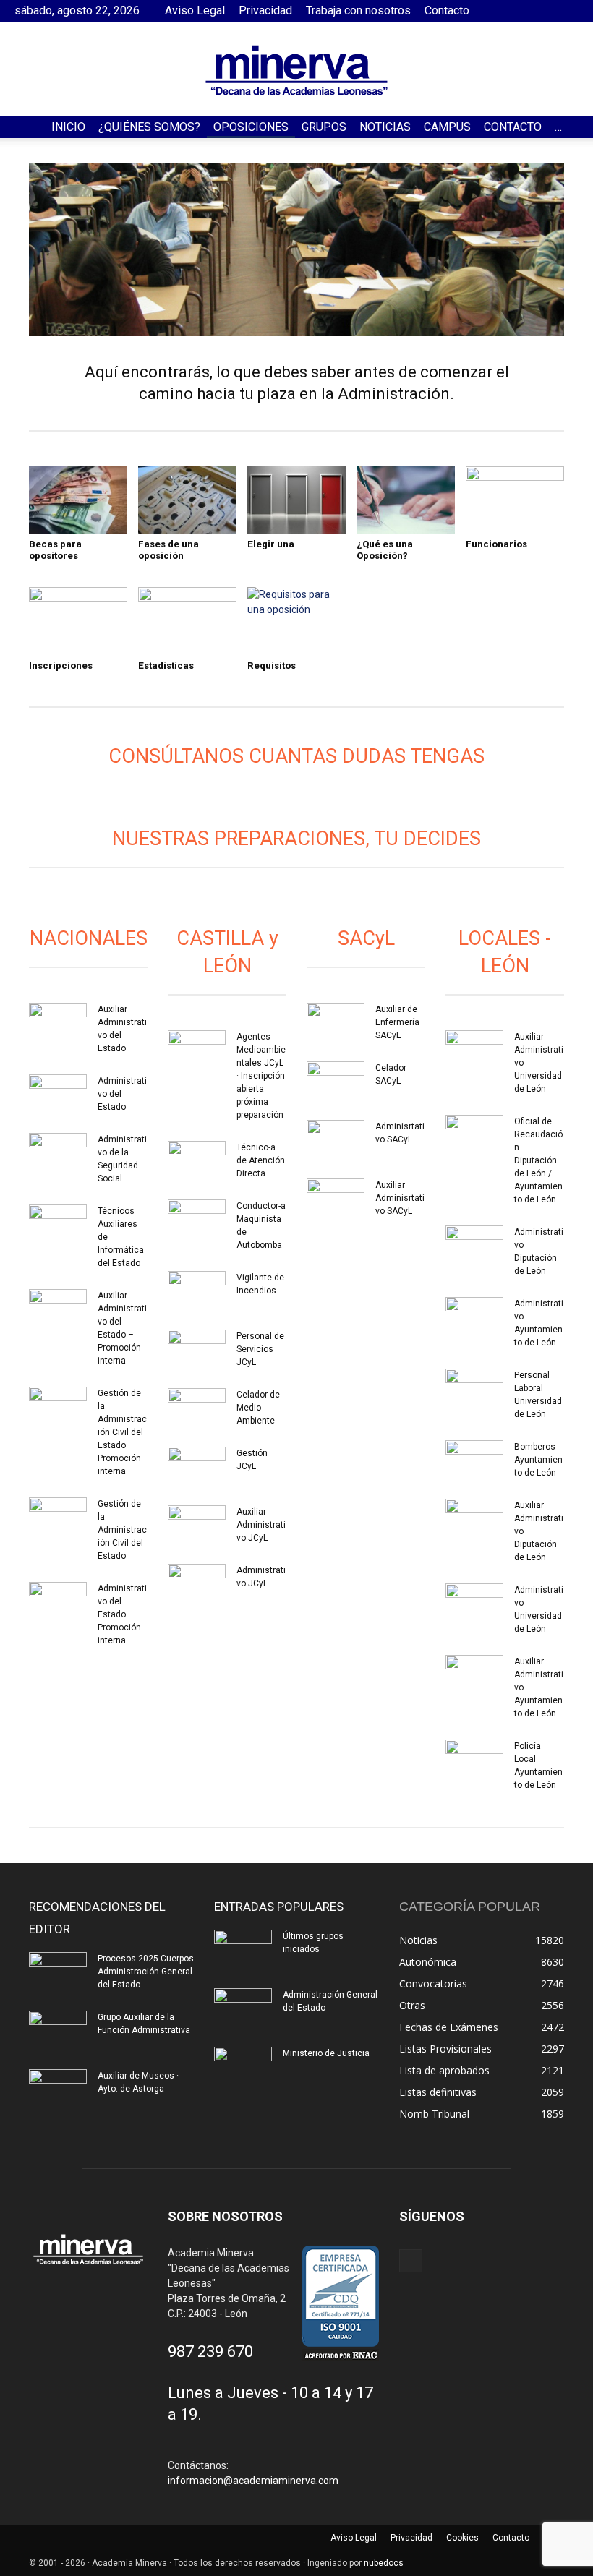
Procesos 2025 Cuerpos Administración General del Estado (146, 1972)
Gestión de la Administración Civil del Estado (122, 1530)
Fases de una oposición (168, 550)
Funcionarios (496, 544)
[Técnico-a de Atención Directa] (197, 1161)
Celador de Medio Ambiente (258, 1408)
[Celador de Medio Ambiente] (197, 1408)
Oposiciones (251, 127)
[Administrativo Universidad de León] (474, 1604)
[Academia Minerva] (296, 70)
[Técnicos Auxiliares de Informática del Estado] (58, 1225)
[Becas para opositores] (78, 500)
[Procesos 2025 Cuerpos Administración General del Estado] (58, 1972)
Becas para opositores (55, 550)
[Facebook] (568, 11)
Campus (447, 127)
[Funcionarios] (515, 500)
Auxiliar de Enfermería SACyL (397, 1022)
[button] (576, 128)
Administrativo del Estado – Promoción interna (122, 1614)
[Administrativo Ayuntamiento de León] (474, 1317)
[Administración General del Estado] (243, 2008)
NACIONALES (89, 938)
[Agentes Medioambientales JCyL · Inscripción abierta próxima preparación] (197, 1050)
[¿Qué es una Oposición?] (406, 500)
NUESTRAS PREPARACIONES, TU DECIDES (296, 839)
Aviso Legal (195, 10)
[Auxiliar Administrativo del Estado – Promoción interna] (58, 1309)
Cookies (462, 2538)
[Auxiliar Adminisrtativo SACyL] (336, 1199)
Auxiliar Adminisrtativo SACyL (400, 1198)
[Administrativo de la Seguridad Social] (58, 1153)
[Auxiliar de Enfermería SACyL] (336, 1023)
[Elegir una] (296, 500)
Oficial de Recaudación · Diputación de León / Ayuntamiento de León (538, 1160)
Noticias (385, 127)
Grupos (324, 127)
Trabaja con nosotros (358, 10)
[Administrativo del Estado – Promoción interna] (58, 1602)
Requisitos (272, 666)
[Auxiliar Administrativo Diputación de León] (474, 1519)
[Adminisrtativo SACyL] (336, 1140)
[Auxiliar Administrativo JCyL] (197, 1526)
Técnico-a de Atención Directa (261, 1160)
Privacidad (265, 10)
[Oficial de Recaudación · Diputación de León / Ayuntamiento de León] (474, 1135)
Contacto (447, 10)
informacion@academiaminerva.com (253, 2481)
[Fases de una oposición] (187, 500)
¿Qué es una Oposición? (385, 550)
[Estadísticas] (187, 621)
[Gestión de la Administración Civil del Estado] (58, 1518)
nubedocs (384, 2563)
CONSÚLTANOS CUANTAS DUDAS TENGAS (296, 756)
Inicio (68, 127)
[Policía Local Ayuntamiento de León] (474, 1760)
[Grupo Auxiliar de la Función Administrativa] (58, 2031)
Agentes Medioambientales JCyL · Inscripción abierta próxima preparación (261, 1076)
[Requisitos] (296, 621)
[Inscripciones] (78, 621)
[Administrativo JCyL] (197, 1584)
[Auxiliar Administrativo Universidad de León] (474, 1050)
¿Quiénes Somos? (149, 127)
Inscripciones (61, 666)
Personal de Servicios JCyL (260, 1349)
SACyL (366, 938)
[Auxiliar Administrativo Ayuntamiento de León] (474, 1675)
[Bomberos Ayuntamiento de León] (474, 1460)
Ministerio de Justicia (326, 2053)
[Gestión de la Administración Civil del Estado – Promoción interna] (58, 1407)
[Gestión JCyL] (197, 1467)
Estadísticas (166, 666)
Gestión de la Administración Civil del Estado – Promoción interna (122, 1432)
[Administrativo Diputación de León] (474, 1246)
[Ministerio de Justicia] (243, 2067)
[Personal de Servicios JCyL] (197, 1350)
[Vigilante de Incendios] (197, 1291)
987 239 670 (210, 2352)
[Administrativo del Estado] (58, 1095)
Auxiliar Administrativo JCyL (261, 1525)
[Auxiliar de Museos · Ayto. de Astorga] (58, 2089)
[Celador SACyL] (336, 1082)
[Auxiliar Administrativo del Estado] (58, 1023)
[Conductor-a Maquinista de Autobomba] (197, 1220)
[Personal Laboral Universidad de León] (474, 1389)
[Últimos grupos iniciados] (243, 1950)
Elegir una (271, 544)
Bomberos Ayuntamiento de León (538, 1460)
